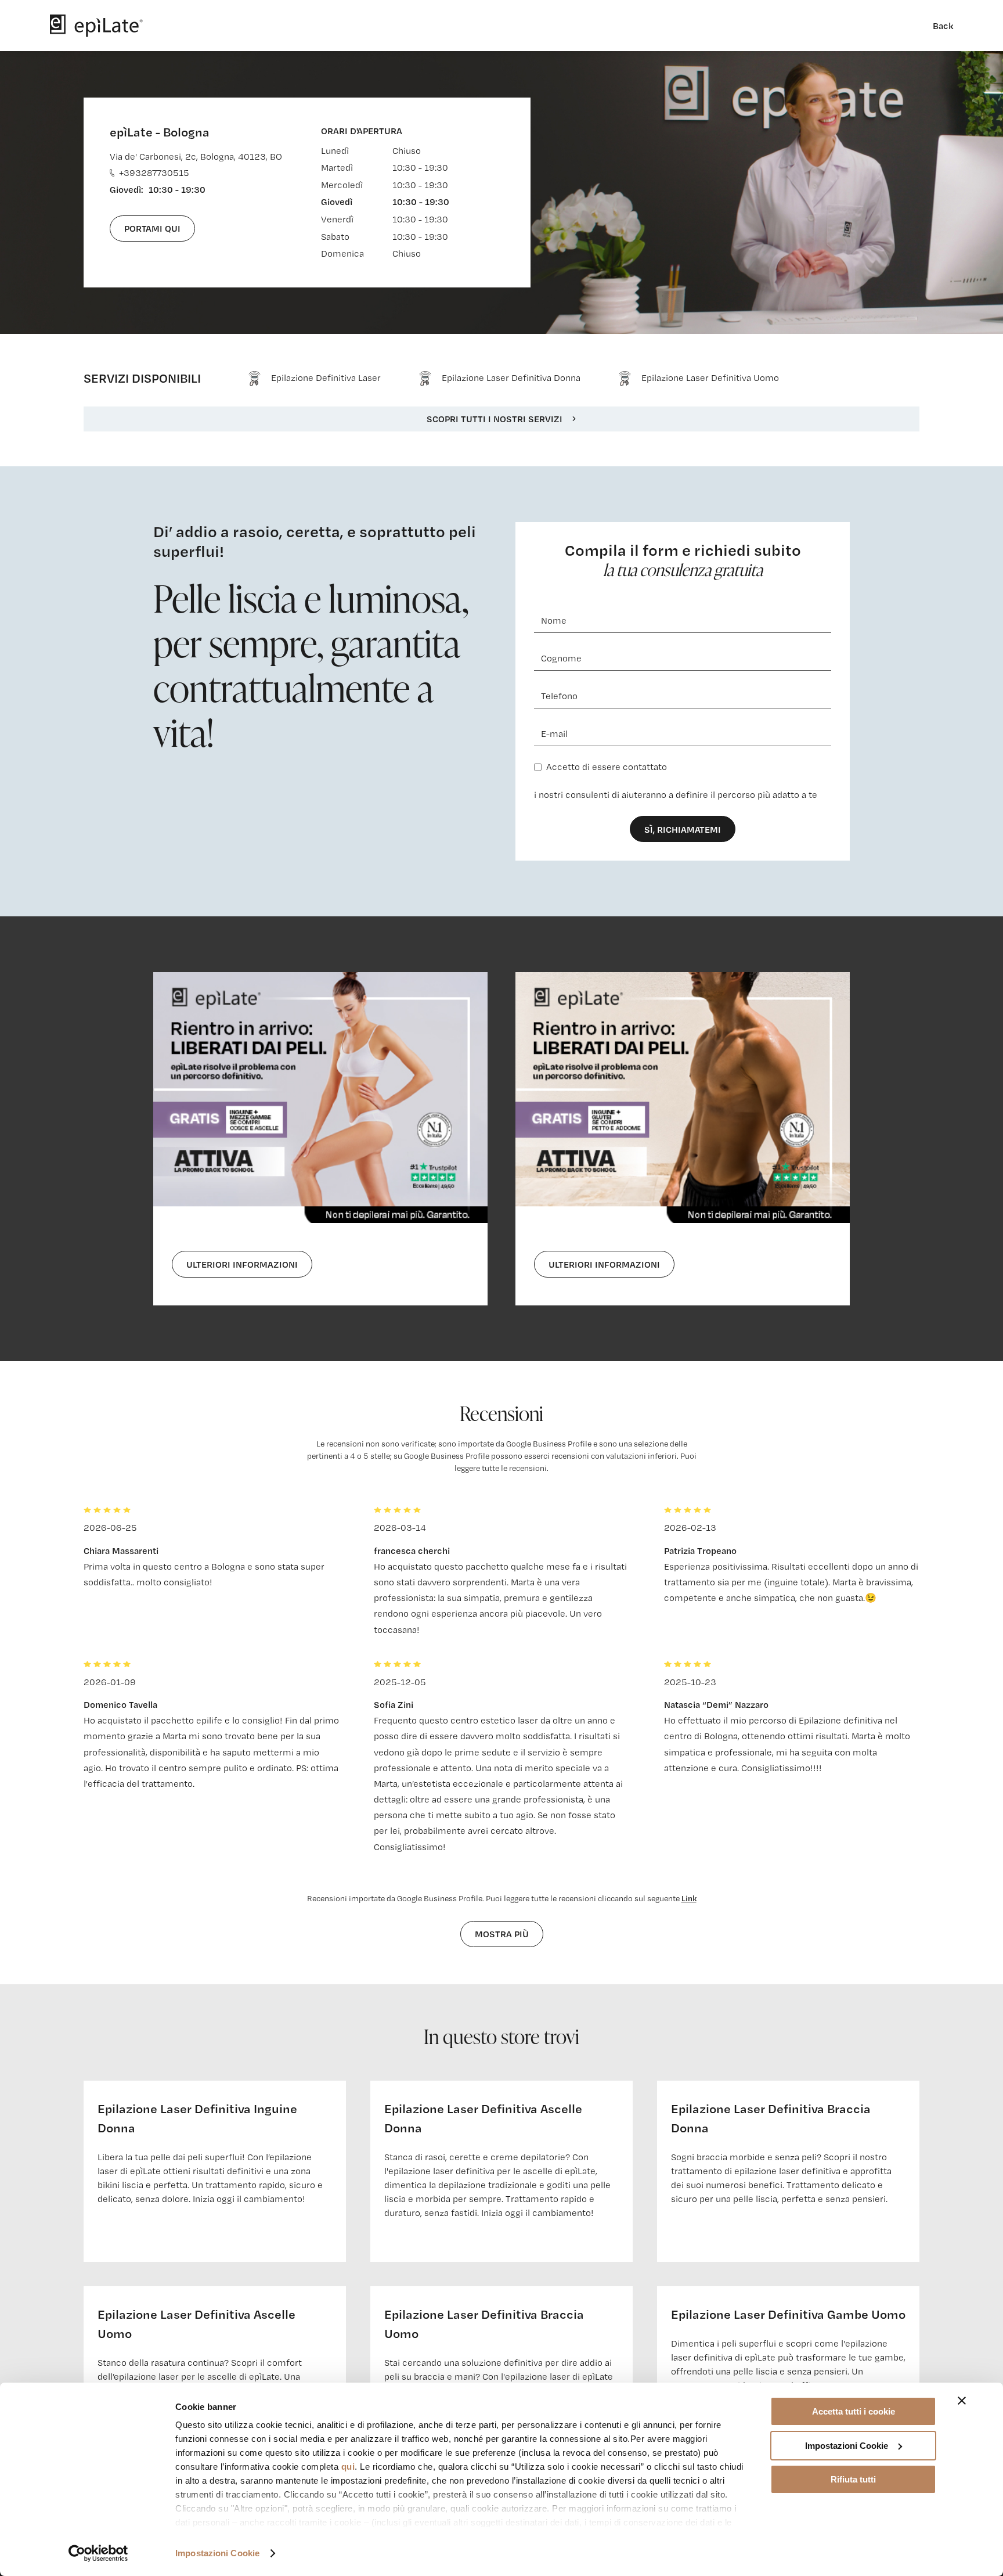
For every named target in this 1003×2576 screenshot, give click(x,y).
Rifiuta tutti (853, 2479)
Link (689, 1898)
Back (943, 26)
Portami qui (152, 228)
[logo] (96, 26)
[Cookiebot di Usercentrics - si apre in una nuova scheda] (98, 2553)
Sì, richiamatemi (683, 829)
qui (348, 2467)
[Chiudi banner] (962, 2401)
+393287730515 (154, 173)
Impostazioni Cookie (217, 2553)
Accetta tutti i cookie (854, 2411)
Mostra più (502, 1934)
